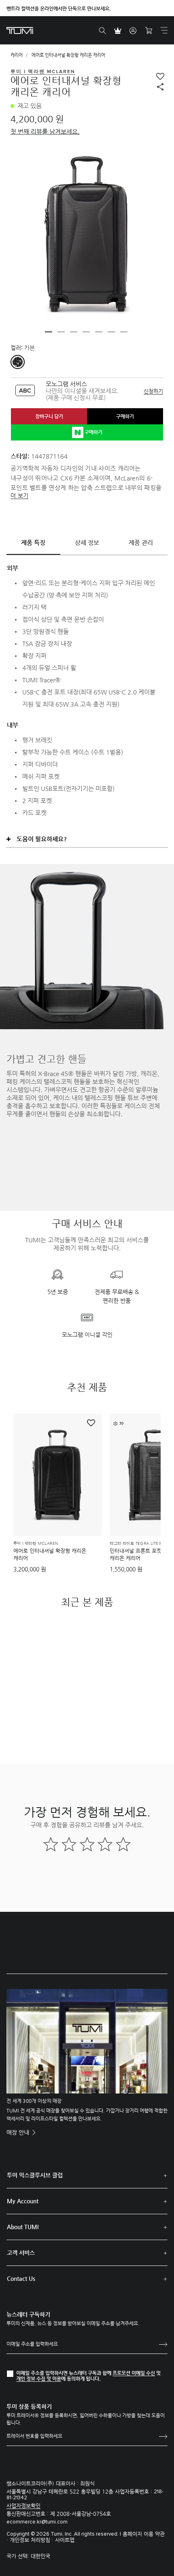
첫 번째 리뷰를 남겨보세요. (45, 131)
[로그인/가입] (133, 31)
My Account (23, 2201)
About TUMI (23, 2227)
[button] (49, 332)
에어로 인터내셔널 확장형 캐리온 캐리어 (50, 1554)
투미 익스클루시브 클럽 (35, 2175)
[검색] (102, 31)
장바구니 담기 (49, 416)
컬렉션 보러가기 (87, 1130)
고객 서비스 (21, 2253)
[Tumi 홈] (20, 30)
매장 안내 (19, 2132)
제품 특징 (33, 542)
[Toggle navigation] (164, 30)
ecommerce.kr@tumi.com (37, 2522)
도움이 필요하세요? (42, 839)
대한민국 (40, 2556)
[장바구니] (149, 31)
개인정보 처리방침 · (32, 2540)
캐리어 (17, 55)
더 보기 (19, 495)
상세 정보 (87, 542)
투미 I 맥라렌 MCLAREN (36, 1544)
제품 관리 (141, 542)
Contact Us (21, 2278)
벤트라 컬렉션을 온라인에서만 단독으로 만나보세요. (59, 8)
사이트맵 (65, 2540)
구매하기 (125, 416)
